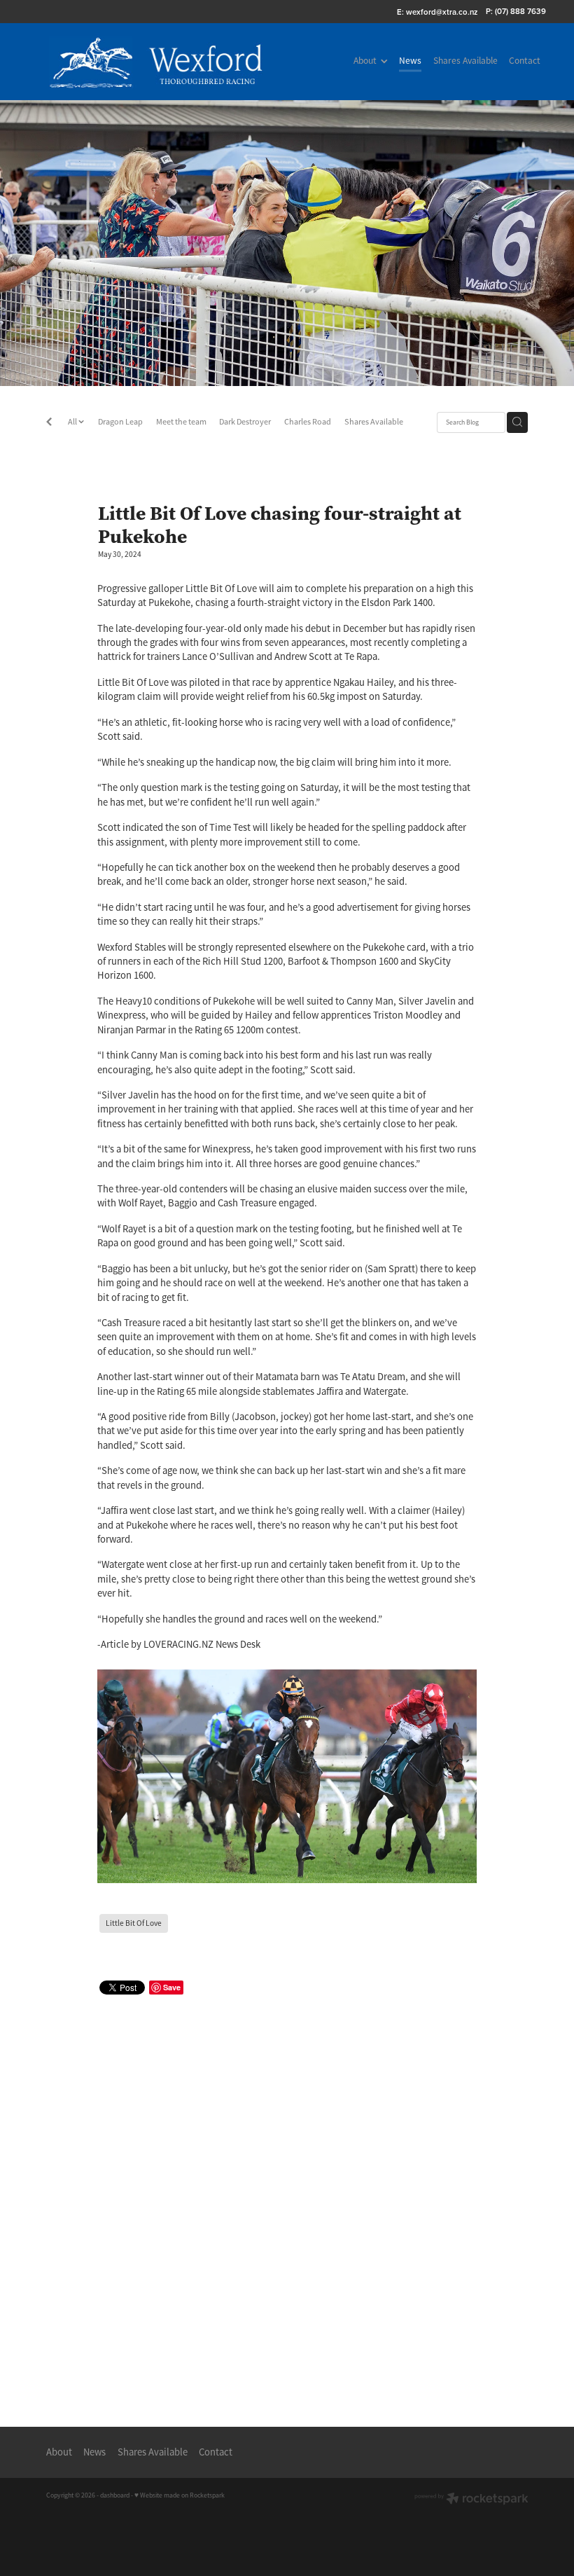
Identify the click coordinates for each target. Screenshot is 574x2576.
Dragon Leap (120, 422)
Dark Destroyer (245, 422)
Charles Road (308, 422)
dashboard (115, 2495)
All (73, 422)
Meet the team (181, 422)
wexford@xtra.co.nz (442, 11)
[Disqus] (287, 2196)
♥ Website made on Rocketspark (180, 2495)
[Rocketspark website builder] (471, 2500)
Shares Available (374, 422)
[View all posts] (49, 423)
